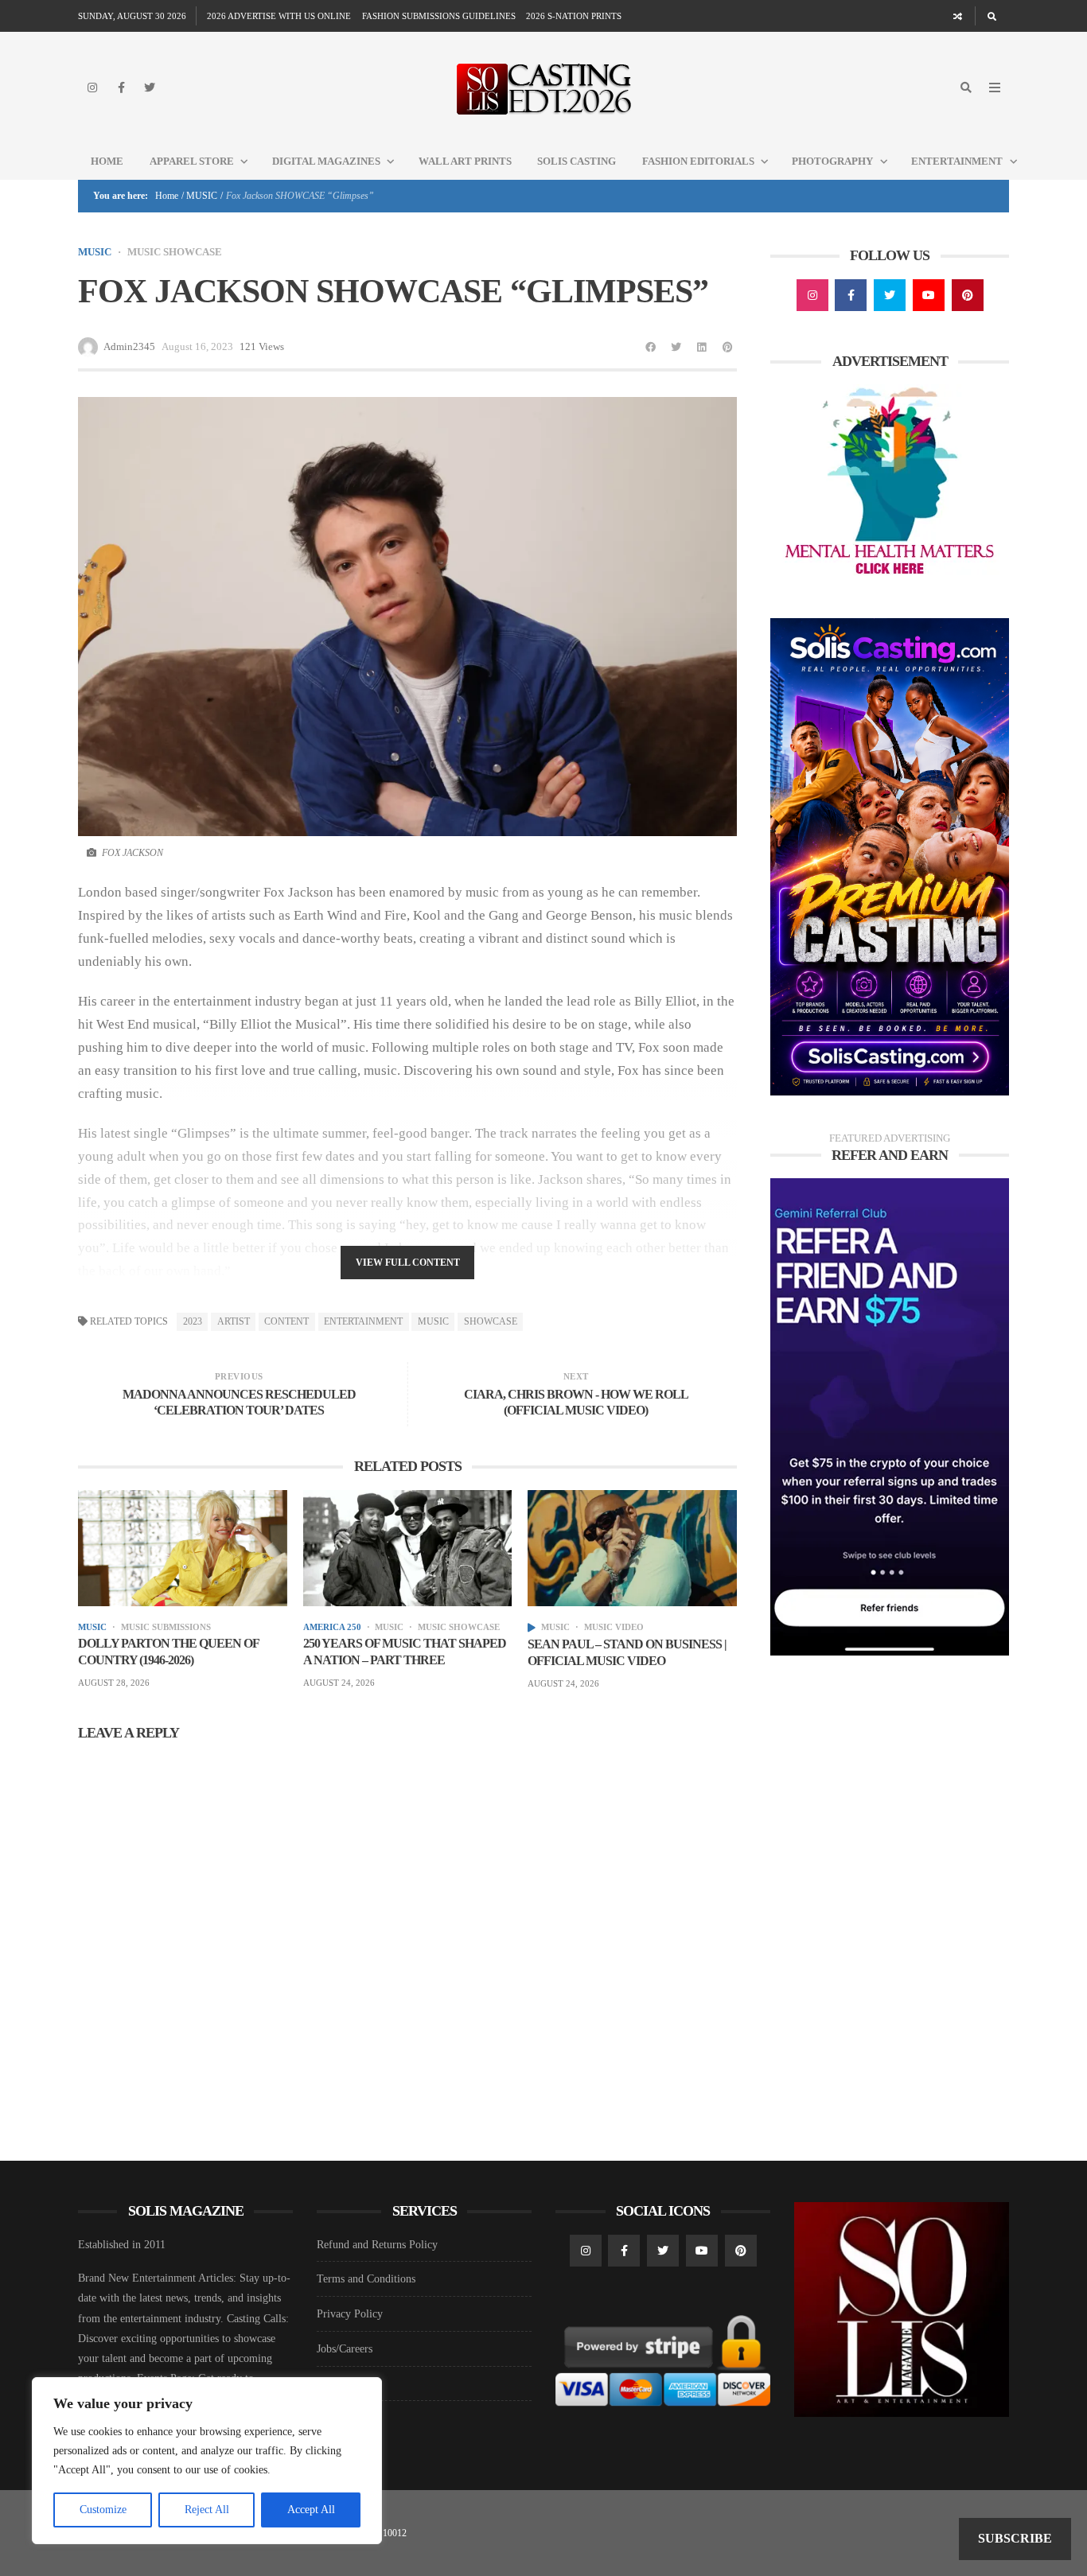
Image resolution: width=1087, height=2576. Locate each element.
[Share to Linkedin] (702, 347)
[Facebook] (121, 88)
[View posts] (532, 1628)
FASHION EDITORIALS (698, 161)
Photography (832, 161)
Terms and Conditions (366, 2279)
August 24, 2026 (339, 1683)
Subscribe (1015, 2538)
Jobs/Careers (345, 2349)
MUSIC (202, 196)
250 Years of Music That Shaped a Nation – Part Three (405, 1652)
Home (107, 161)
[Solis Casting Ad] (890, 856)
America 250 (332, 1627)
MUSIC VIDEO (614, 1627)
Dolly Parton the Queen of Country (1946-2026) (168, 1652)
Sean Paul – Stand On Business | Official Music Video (627, 1652)
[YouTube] (929, 295)
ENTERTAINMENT (363, 1321)
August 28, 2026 (114, 1683)
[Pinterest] (968, 295)
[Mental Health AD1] (890, 483)
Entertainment (957, 161)
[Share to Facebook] (651, 347)
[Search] (992, 16)
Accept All (311, 2510)
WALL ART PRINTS (465, 161)
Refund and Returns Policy (377, 2245)
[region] (207, 2461)
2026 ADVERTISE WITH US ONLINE (279, 16)
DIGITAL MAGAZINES (326, 161)
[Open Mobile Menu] (995, 88)
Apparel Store (192, 161)
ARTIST (234, 1321)
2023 (193, 1321)
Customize (103, 2510)
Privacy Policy (350, 2314)
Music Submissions (166, 1627)
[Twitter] (150, 88)
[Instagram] (92, 88)
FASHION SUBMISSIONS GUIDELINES (439, 16)
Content (286, 1321)
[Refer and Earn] (890, 1416)
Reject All (207, 2510)
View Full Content (408, 1263)
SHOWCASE (491, 1321)
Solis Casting (577, 161)
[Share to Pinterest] (727, 347)
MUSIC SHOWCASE (175, 252)
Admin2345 (129, 346)
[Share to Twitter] (676, 347)
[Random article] (958, 16)
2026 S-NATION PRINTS (574, 16)
